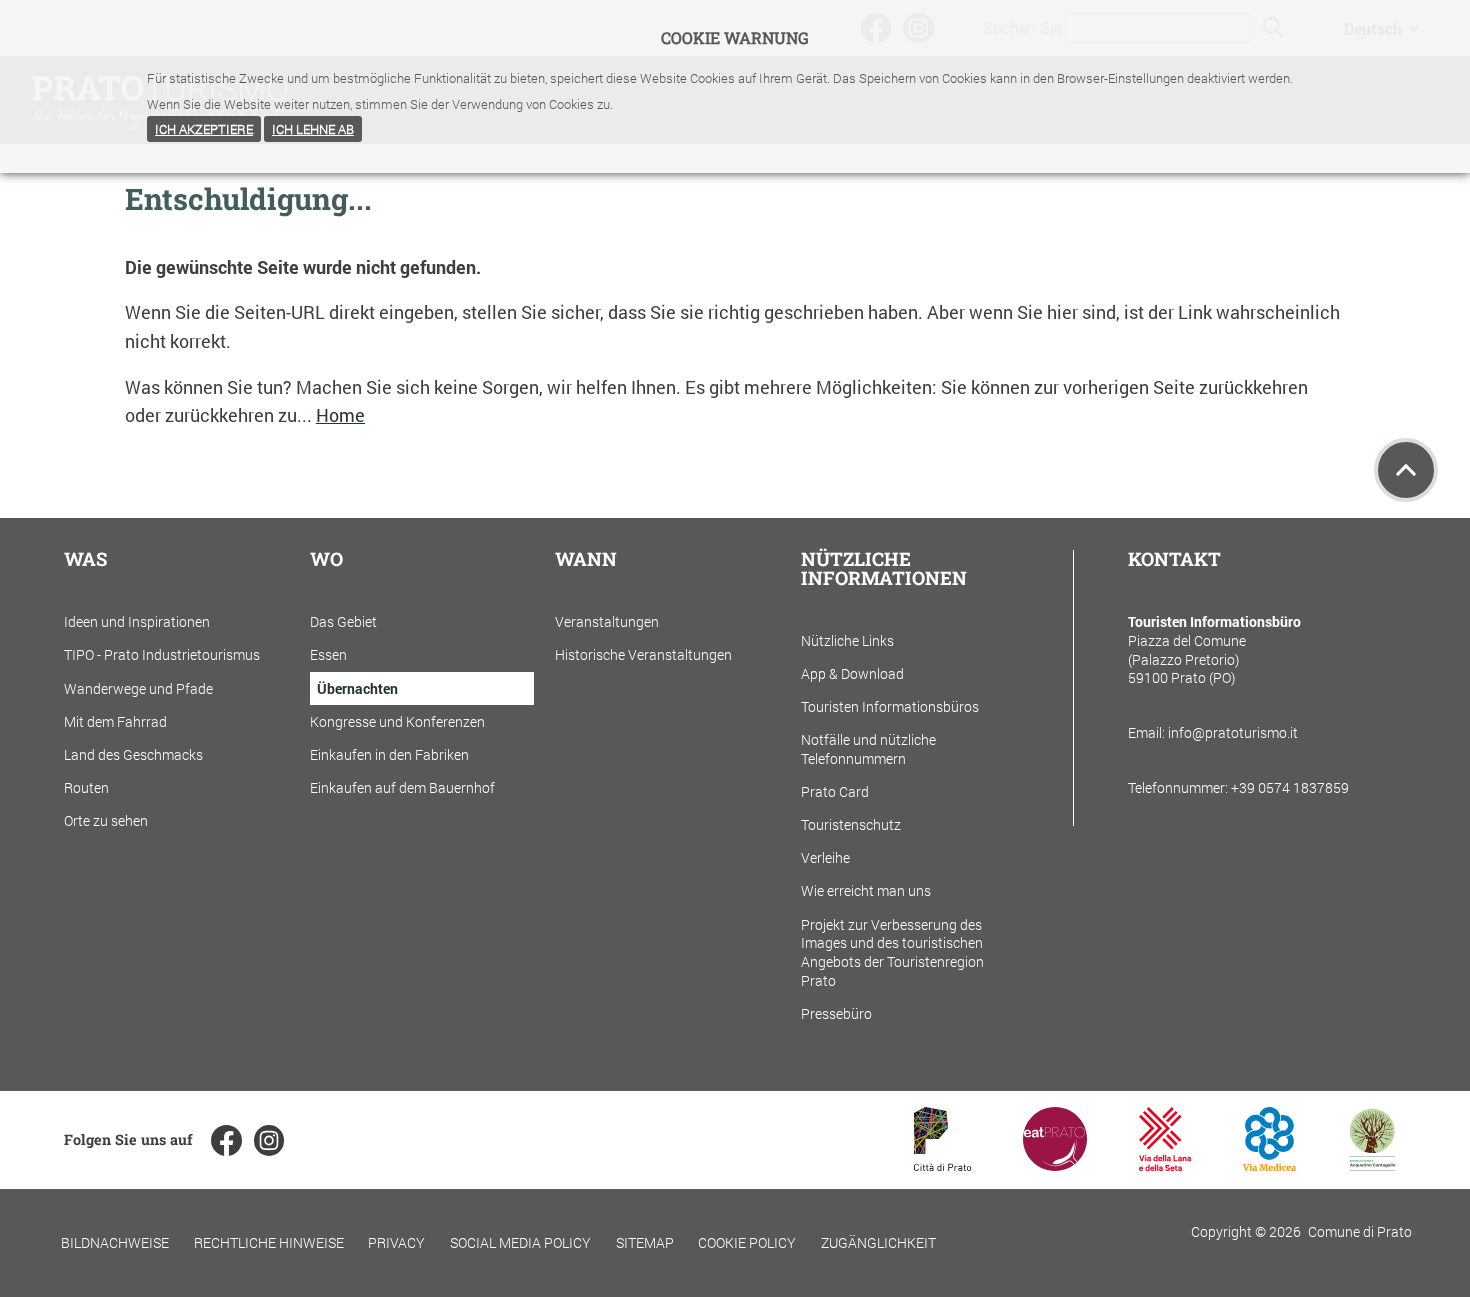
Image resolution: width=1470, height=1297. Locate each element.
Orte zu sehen (106, 820)
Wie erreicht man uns (866, 890)
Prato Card (835, 791)
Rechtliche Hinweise (269, 1242)
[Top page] (1406, 470)
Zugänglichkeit (878, 1242)
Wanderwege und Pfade (138, 688)
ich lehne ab (313, 129)
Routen (86, 787)
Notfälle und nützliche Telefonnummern (868, 749)
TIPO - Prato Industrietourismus (162, 654)
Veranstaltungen (607, 621)
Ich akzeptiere (204, 129)
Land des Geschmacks (133, 754)
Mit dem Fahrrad (115, 721)
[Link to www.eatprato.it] (1055, 1164)
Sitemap (645, 1242)
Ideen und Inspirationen (137, 621)
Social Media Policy (520, 1242)
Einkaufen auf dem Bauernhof (402, 787)
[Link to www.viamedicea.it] (1269, 1164)
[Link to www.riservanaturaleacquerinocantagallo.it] (1372, 1164)
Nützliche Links (847, 640)
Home (340, 415)
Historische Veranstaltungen (643, 654)
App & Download (852, 673)
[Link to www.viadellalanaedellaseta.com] (1165, 1164)
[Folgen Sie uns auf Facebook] (226, 1140)
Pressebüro (836, 1013)
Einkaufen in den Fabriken (389, 754)
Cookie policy (747, 1242)
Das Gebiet (343, 621)
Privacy (396, 1242)
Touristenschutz (851, 824)
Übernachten (357, 688)
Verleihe (825, 857)
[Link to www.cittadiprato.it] (942, 1164)
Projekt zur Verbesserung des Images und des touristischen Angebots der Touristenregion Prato (892, 952)
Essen (328, 654)
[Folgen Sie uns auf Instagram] (269, 1140)
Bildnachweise (115, 1242)
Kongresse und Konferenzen (397, 721)
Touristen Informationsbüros (890, 706)
